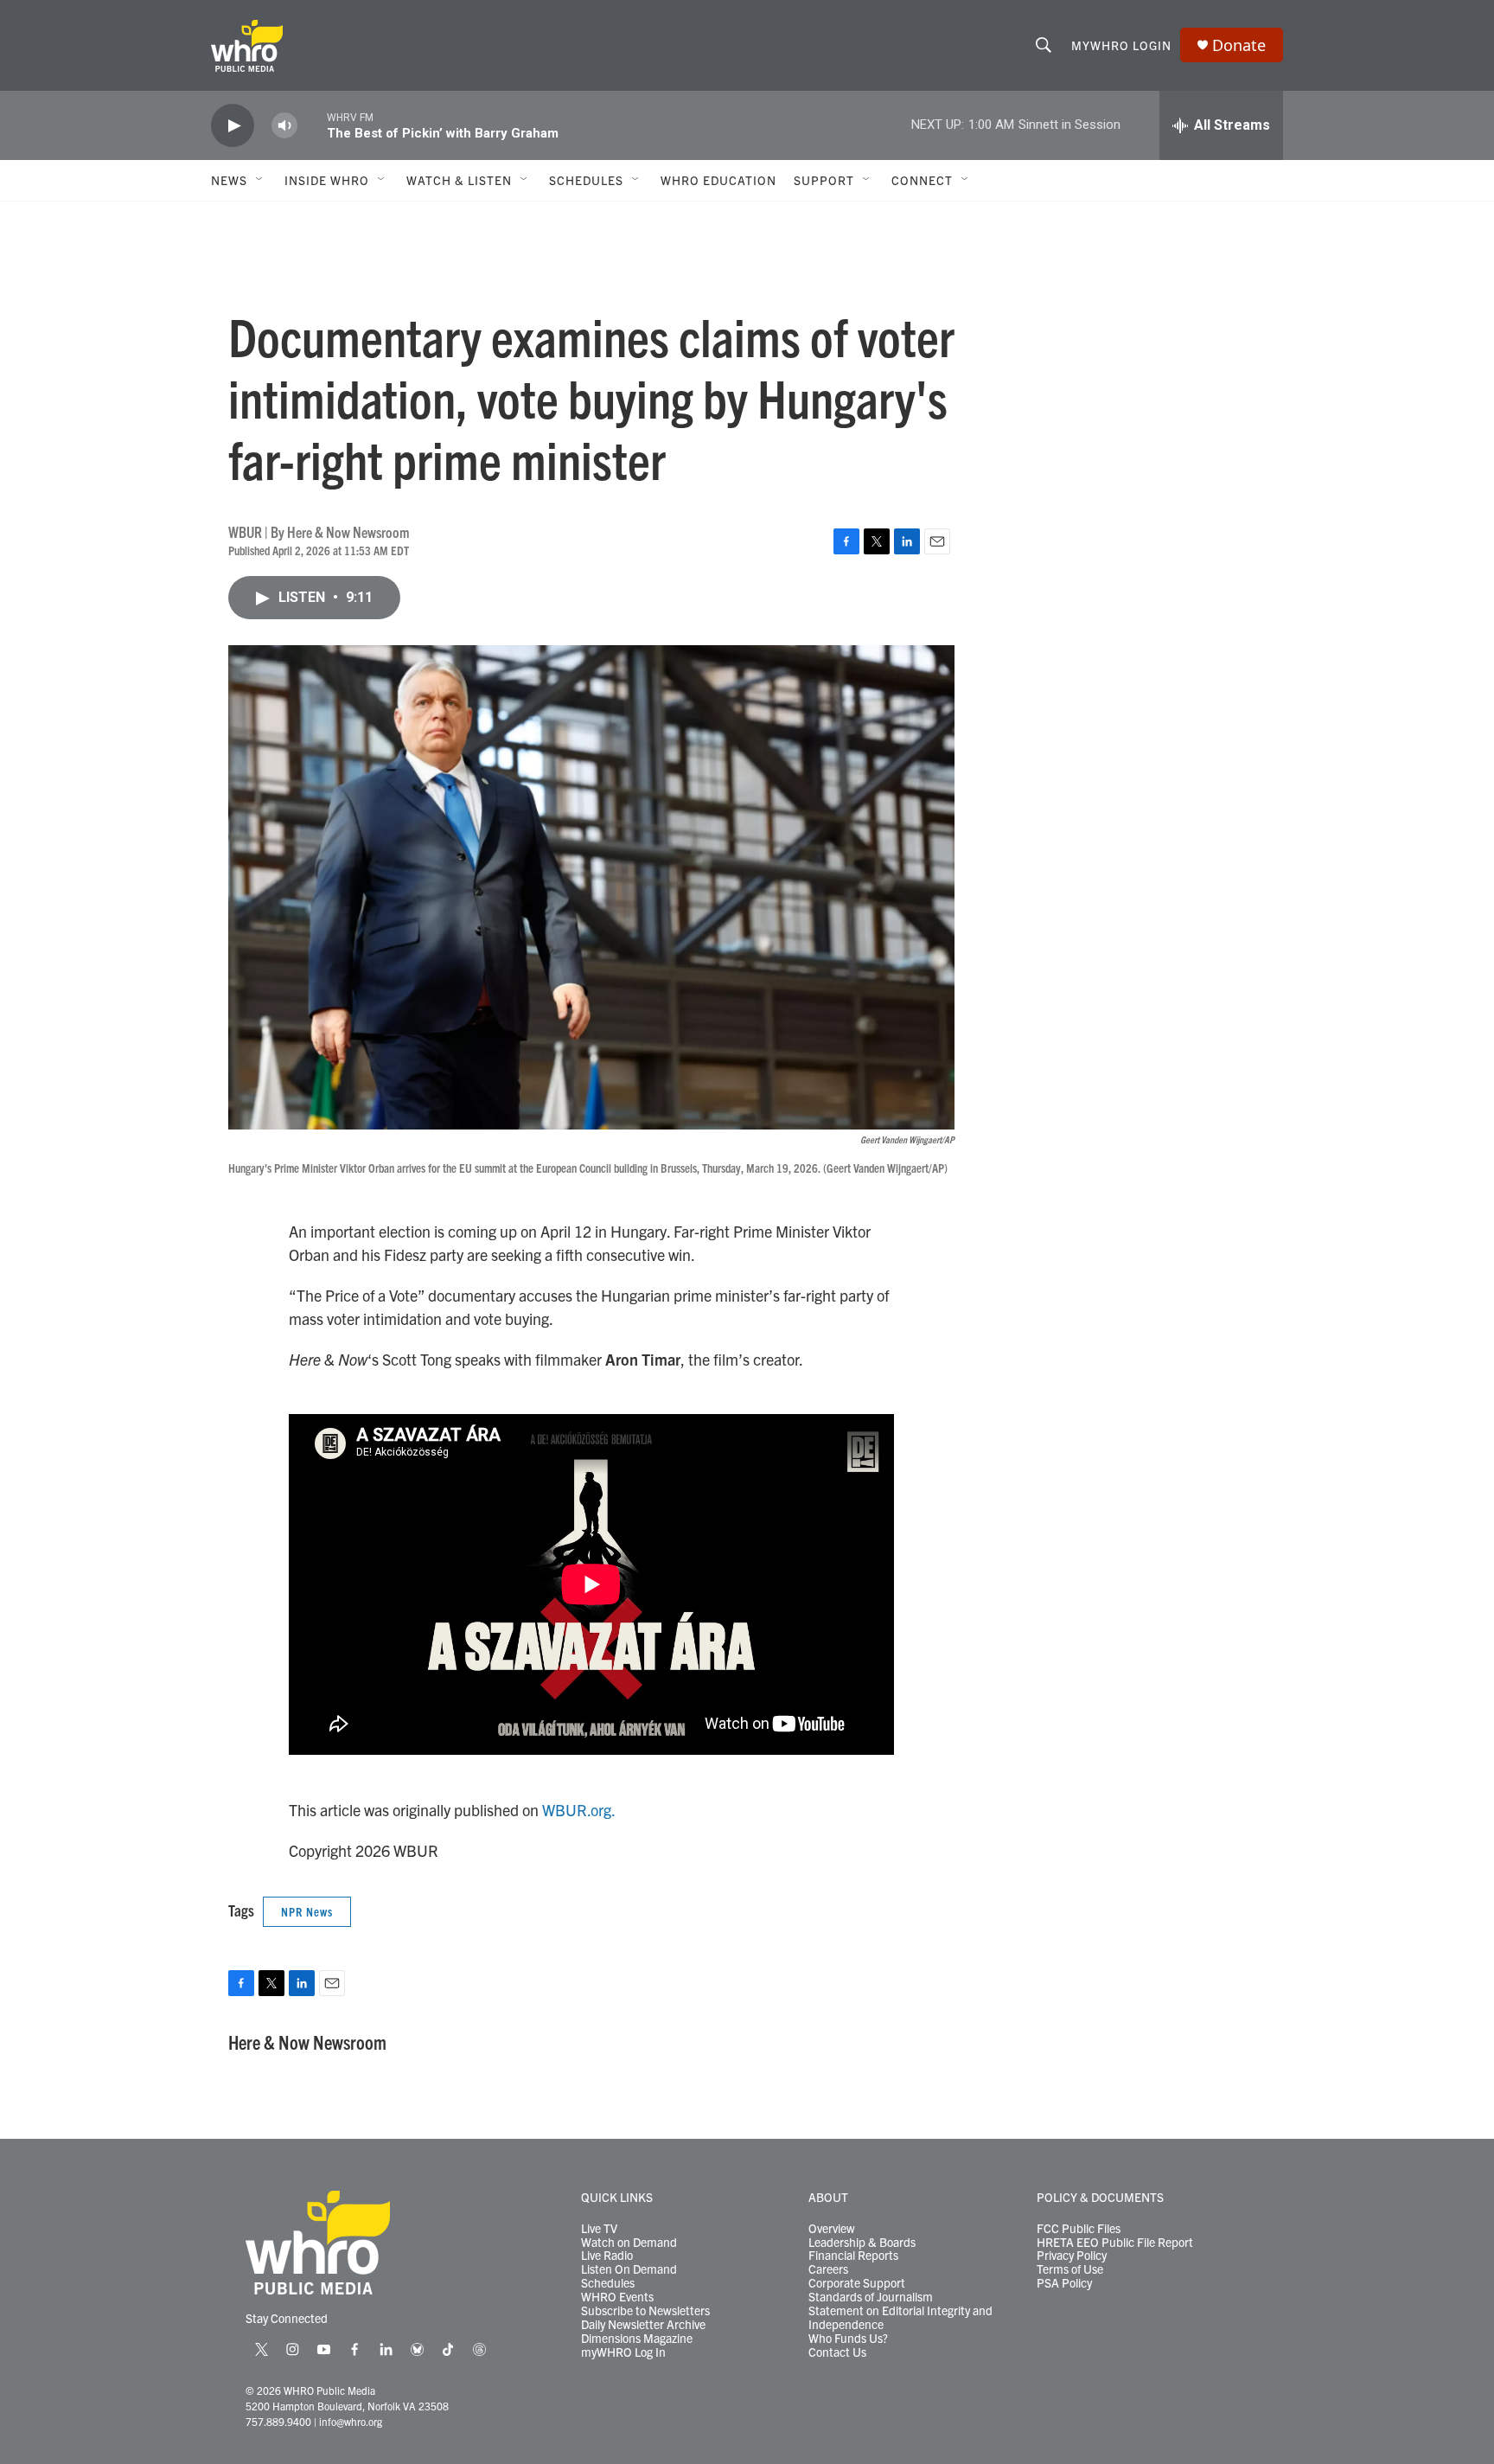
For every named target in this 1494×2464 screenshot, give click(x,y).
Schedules (608, 2283)
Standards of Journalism (871, 2297)
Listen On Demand (629, 2269)
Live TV (599, 2229)
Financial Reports (853, 2256)
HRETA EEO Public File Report (1115, 2243)
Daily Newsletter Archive (643, 2325)
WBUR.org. (579, 1810)
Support (824, 180)
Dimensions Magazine (637, 2339)
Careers (828, 2269)
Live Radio (607, 2256)
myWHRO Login (1121, 45)
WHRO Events (617, 2297)
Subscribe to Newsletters (645, 2311)
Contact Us (837, 2352)
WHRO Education (718, 180)
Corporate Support (857, 2283)
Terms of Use (1070, 2269)
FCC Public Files (1079, 2229)
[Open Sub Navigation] (260, 180)
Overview (832, 2229)
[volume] (284, 126)
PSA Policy (1064, 2283)
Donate (1239, 45)
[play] (233, 126)
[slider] (312, 125)
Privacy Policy (1072, 2256)
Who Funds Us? (848, 2339)
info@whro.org (351, 2421)
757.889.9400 (278, 2421)
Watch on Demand (629, 2243)
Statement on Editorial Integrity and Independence (900, 2318)
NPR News (307, 1911)
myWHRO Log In (623, 2352)
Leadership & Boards (862, 2243)
